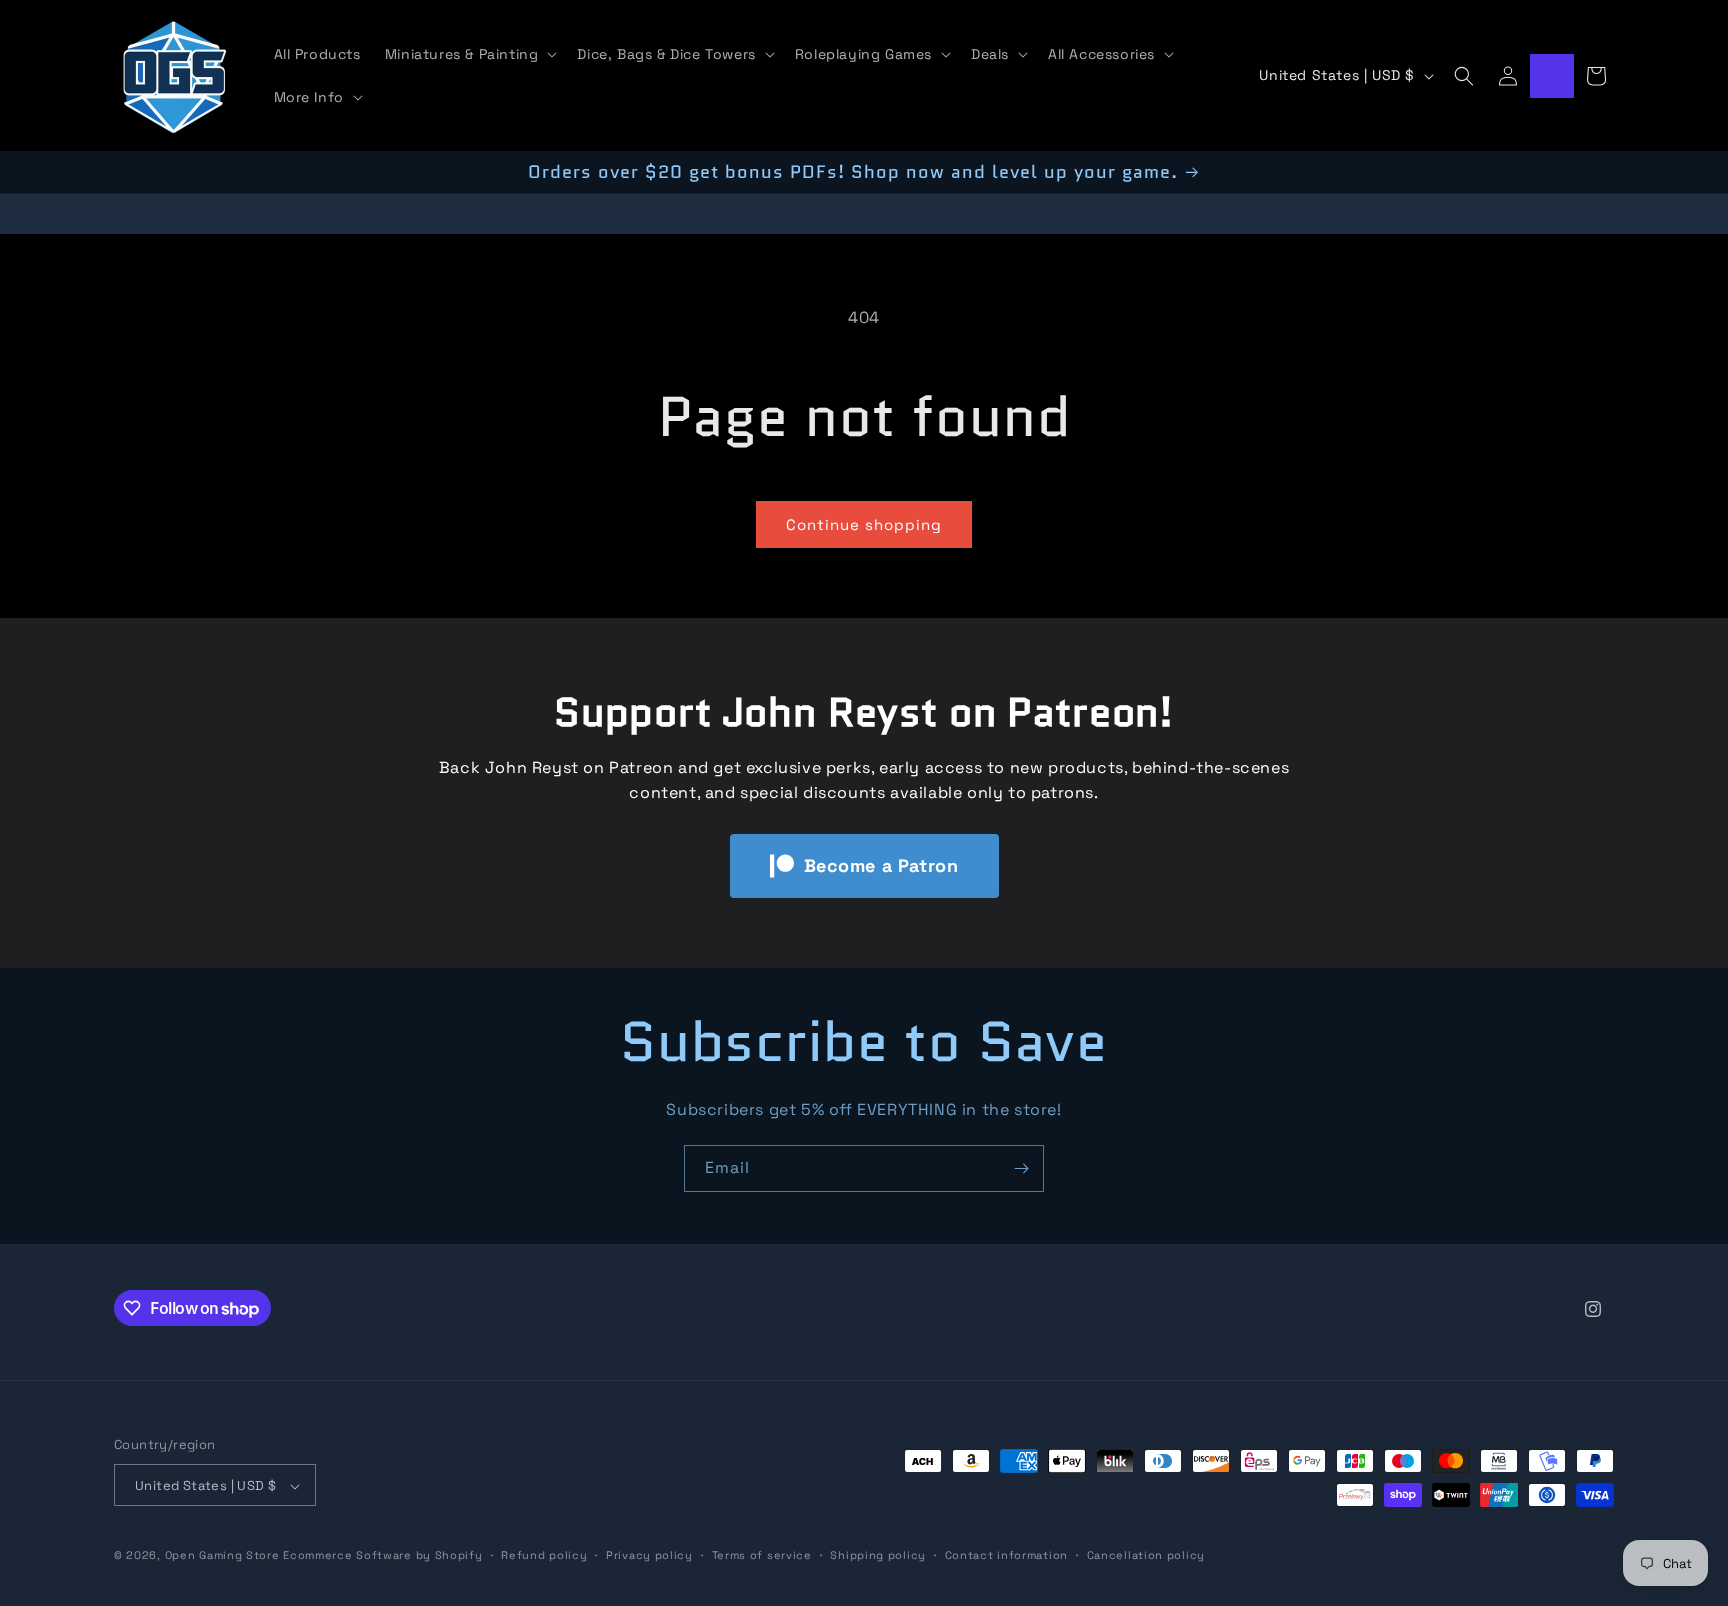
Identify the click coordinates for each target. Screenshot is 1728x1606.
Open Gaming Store (222, 1556)
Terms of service (762, 1555)
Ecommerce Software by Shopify (382, 1556)
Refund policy (544, 1555)
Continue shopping (864, 524)
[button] (469, 54)
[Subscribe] (1021, 1168)
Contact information (1006, 1555)
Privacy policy (649, 1555)
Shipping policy (878, 1555)
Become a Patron (881, 865)
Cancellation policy (1146, 1555)
